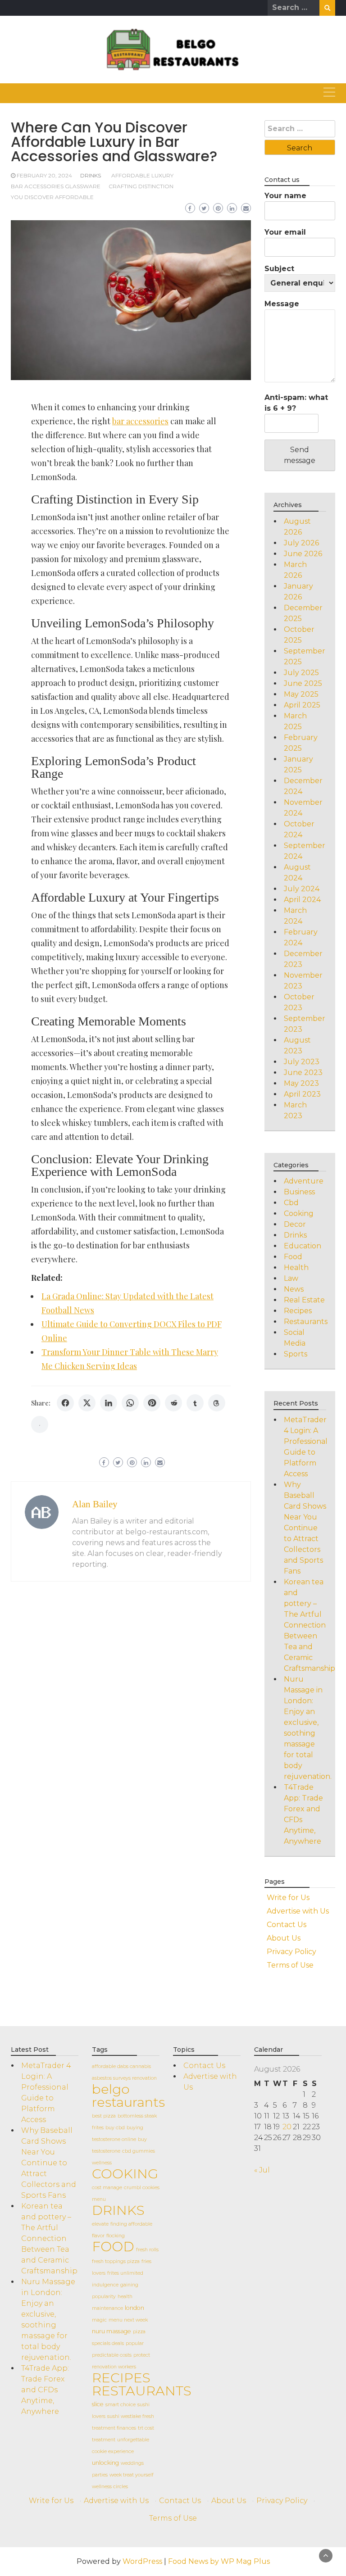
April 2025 (302, 705)
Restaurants (306, 1322)
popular (135, 2343)
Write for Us (288, 1898)
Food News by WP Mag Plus (219, 2561)
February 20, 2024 (44, 175)
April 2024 (302, 900)
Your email (285, 232)
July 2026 (301, 543)
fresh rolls (147, 2250)
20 (287, 2127)
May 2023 (301, 1083)
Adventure (304, 1181)
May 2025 (301, 694)
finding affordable (131, 2224)
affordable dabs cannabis (121, 2066)
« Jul (262, 2170)
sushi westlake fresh (131, 2416)
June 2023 (303, 1073)
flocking (116, 2236)
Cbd (291, 1203)
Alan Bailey (95, 1504)
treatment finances (114, 2428)
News (294, 1289)
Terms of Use (290, 1965)
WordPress (142, 2561)
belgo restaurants (128, 2095)
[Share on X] (87, 1403)
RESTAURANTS (142, 2391)
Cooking (299, 1213)
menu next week (128, 2320)
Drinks (91, 175)
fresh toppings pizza (116, 2261)
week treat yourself (132, 2475)
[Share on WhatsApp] (130, 1403)
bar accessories (140, 421)
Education (303, 1246)
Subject (279, 269)
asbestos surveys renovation (124, 2078)
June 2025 (303, 683)
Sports (296, 1354)
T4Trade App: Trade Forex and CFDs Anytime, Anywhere (45, 2390)
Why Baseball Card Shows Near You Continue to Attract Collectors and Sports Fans (305, 1528)
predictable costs (112, 2355)
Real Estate (304, 1300)
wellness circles (110, 2487)
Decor (295, 1224)
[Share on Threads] (217, 1403)
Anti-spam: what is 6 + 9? (296, 403)
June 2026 (303, 554)
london (134, 2308)
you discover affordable (52, 197)
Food (293, 1257)
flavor (98, 2236)
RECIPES (121, 2378)
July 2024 (302, 889)
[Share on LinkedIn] (109, 1403)
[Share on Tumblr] (195, 1403)
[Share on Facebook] (65, 1403)
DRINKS (118, 2210)
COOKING (125, 2174)
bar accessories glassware (56, 186)
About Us (284, 1938)
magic (99, 2320)
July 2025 (301, 673)
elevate (100, 2224)
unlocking (105, 2463)
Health (296, 1268)
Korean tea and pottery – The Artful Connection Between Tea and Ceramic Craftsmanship (310, 1625)
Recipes (298, 1311)
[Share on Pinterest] (152, 1403)
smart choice (121, 2405)
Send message (300, 455)
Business (299, 1192)
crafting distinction (141, 186)
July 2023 (302, 1062)
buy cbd (115, 2128)
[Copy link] (40, 1424)
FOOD (113, 2247)
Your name (285, 196)
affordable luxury (142, 175)
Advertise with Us (298, 1911)
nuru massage (112, 2331)
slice (98, 2404)
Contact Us (287, 1925)
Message (282, 304)
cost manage (107, 2188)
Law (291, 1278)
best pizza (104, 2116)
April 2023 (302, 1094)
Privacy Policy (291, 1952)
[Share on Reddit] (173, 1403)
